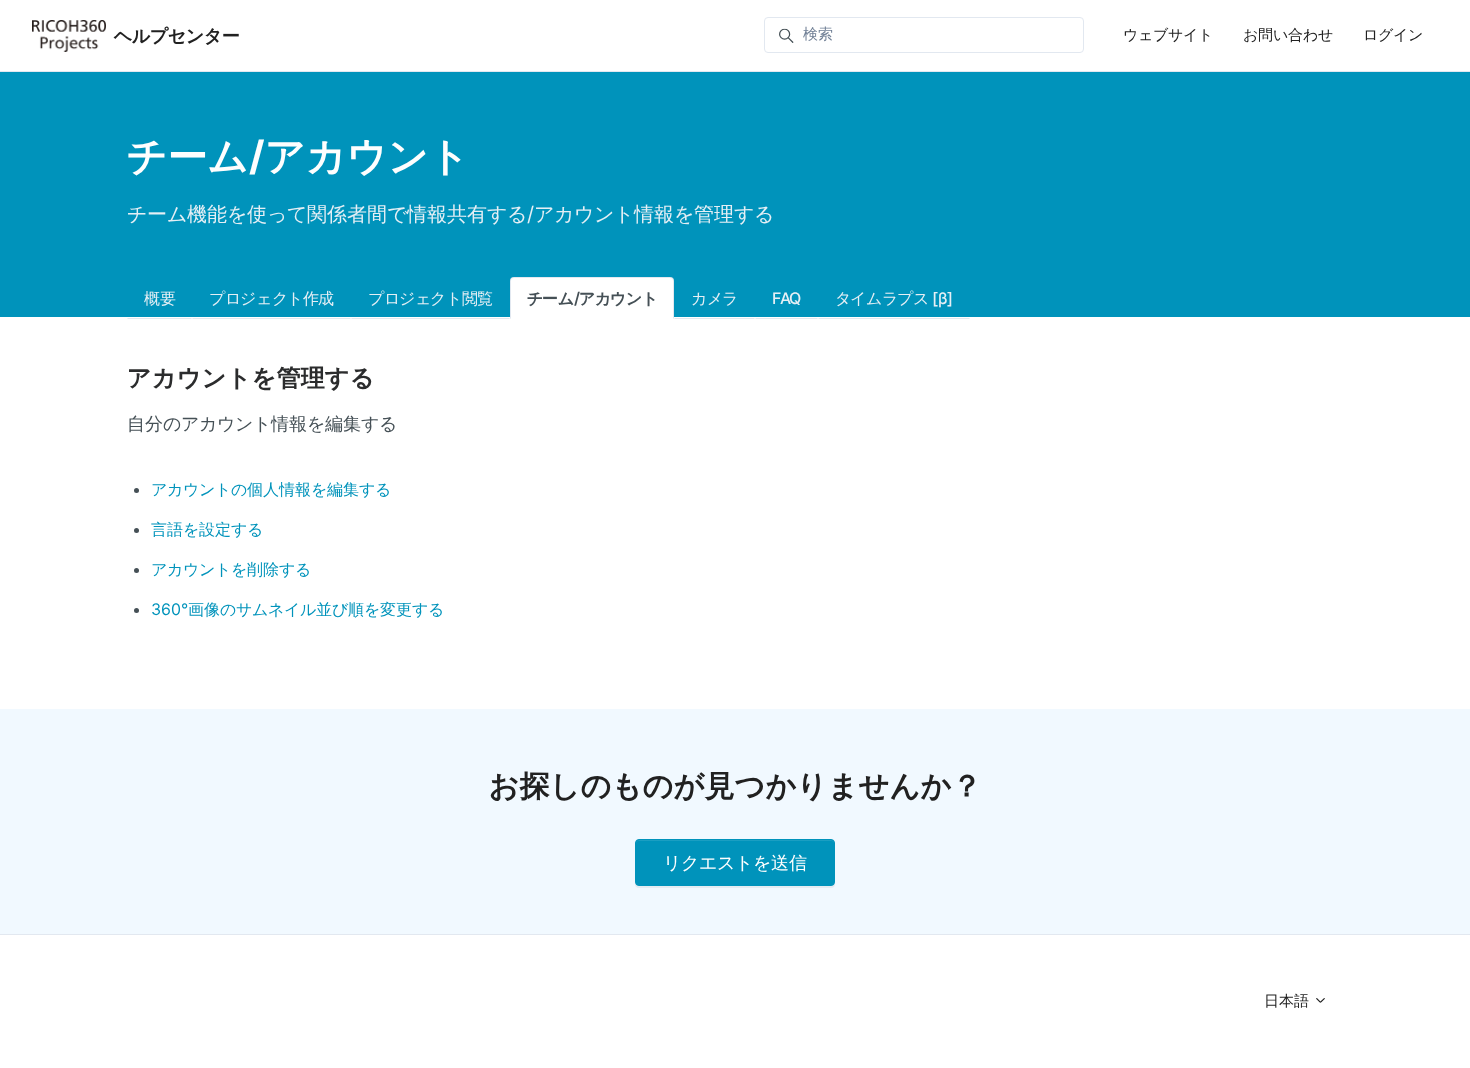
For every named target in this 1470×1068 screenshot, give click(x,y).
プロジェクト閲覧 (430, 298)
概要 (159, 298)
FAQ (786, 298)
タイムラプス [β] (894, 298)
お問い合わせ (1288, 34)
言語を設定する (207, 529)
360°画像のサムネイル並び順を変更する (297, 609)
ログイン (1393, 34)
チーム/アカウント (592, 298)
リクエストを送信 (735, 862)
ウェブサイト (1168, 34)
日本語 (1288, 1000)
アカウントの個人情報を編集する (271, 489)
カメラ (714, 298)
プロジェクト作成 (271, 298)
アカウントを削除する (231, 569)
